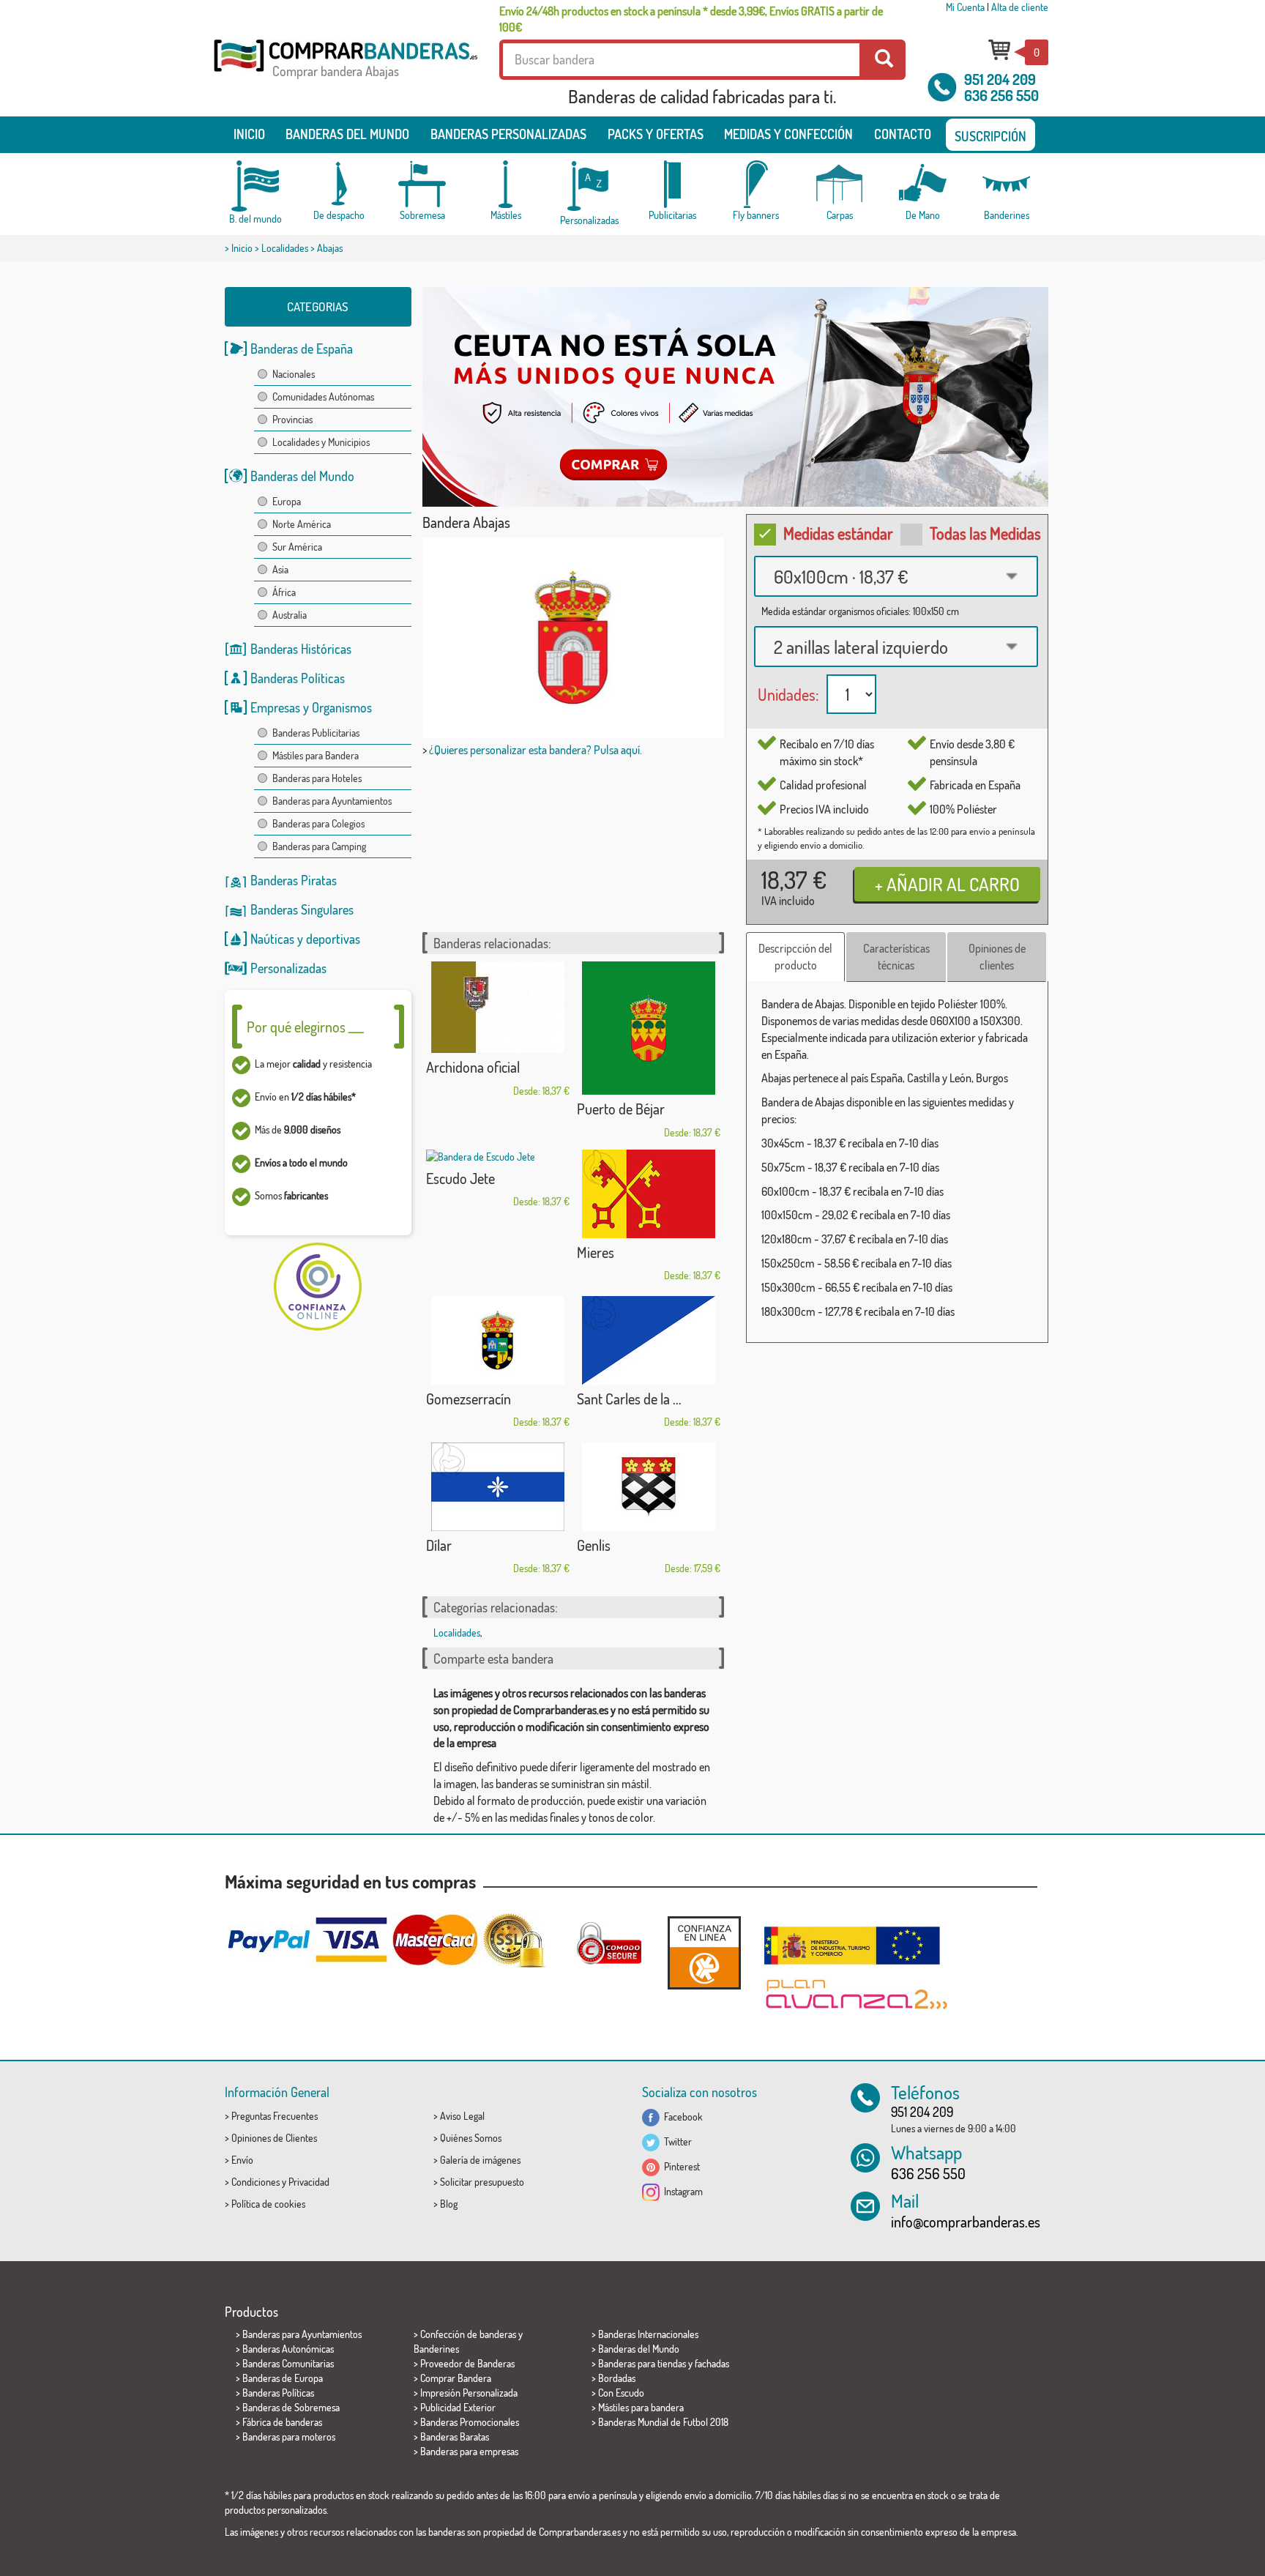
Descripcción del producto (795, 957)
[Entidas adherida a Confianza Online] (704, 1953)
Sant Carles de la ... (629, 1399)
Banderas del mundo (347, 134)
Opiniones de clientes (997, 957)
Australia (290, 615)
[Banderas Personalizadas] (589, 186)
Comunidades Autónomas (323, 397)
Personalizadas (288, 968)
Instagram (681, 2191)
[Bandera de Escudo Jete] (498, 1157)
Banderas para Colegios (318, 823)
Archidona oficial (473, 1067)
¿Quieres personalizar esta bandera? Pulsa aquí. (536, 750)
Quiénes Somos (471, 2138)
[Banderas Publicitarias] (673, 184)
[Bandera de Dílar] (498, 1487)
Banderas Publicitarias (316, 733)
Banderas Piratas (294, 880)
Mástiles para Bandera (316, 755)
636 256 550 (1001, 95)
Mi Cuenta (965, 7)
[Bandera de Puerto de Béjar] (649, 1028)
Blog (449, 2204)
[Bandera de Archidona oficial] (498, 1007)
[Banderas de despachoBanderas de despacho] (339, 184)
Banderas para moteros (289, 2437)
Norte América (302, 524)
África (284, 592)
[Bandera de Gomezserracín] (498, 1340)
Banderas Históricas (301, 649)
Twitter (676, 2141)
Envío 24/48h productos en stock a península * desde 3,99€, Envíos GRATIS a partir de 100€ (691, 19)
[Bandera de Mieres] (649, 1194)
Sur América (297, 547)
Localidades (285, 248)
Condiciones (255, 2182)
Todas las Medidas (985, 533)
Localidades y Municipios (321, 442)
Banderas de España (302, 349)
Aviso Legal (462, 2116)
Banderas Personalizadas (508, 134)
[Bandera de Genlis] (649, 1487)
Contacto (903, 134)
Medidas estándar (838, 533)
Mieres (596, 1252)
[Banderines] (1007, 184)
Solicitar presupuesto (482, 2182)
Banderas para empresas (469, 2451)
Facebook (681, 2117)
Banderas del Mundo (302, 476)
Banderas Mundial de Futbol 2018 (663, 2422)
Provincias (292, 419)
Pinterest (680, 2166)
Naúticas (272, 939)
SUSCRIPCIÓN (990, 136)
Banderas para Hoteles (317, 778)
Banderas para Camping (319, 846)
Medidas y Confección (788, 134)
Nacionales (294, 374)
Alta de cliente (1020, 7)
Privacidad (309, 2182)
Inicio (249, 134)
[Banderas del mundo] (255, 186)
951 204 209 (1000, 79)
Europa (287, 501)
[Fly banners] (756, 184)
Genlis (594, 1545)
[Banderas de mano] (923, 184)
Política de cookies (268, 2204)
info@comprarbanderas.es (966, 2222)
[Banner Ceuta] (735, 397)
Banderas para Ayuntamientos (332, 801)
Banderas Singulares (302, 909)
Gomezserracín (469, 1399)
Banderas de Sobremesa (291, 2407)
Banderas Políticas (298, 678)
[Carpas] (840, 184)
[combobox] (896, 576)
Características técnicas (896, 957)
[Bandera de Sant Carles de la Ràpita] (649, 1340)
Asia (280, 569)
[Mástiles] (506, 184)
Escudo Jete (460, 1178)
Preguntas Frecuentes (275, 2116)
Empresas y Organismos (311, 707)
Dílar (439, 1545)
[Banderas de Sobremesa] (422, 184)
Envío (242, 2160)
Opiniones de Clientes (274, 2138)
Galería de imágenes (480, 2160)
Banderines (436, 2349)
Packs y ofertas (656, 134)
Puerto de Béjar (621, 1109)
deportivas (333, 939)
